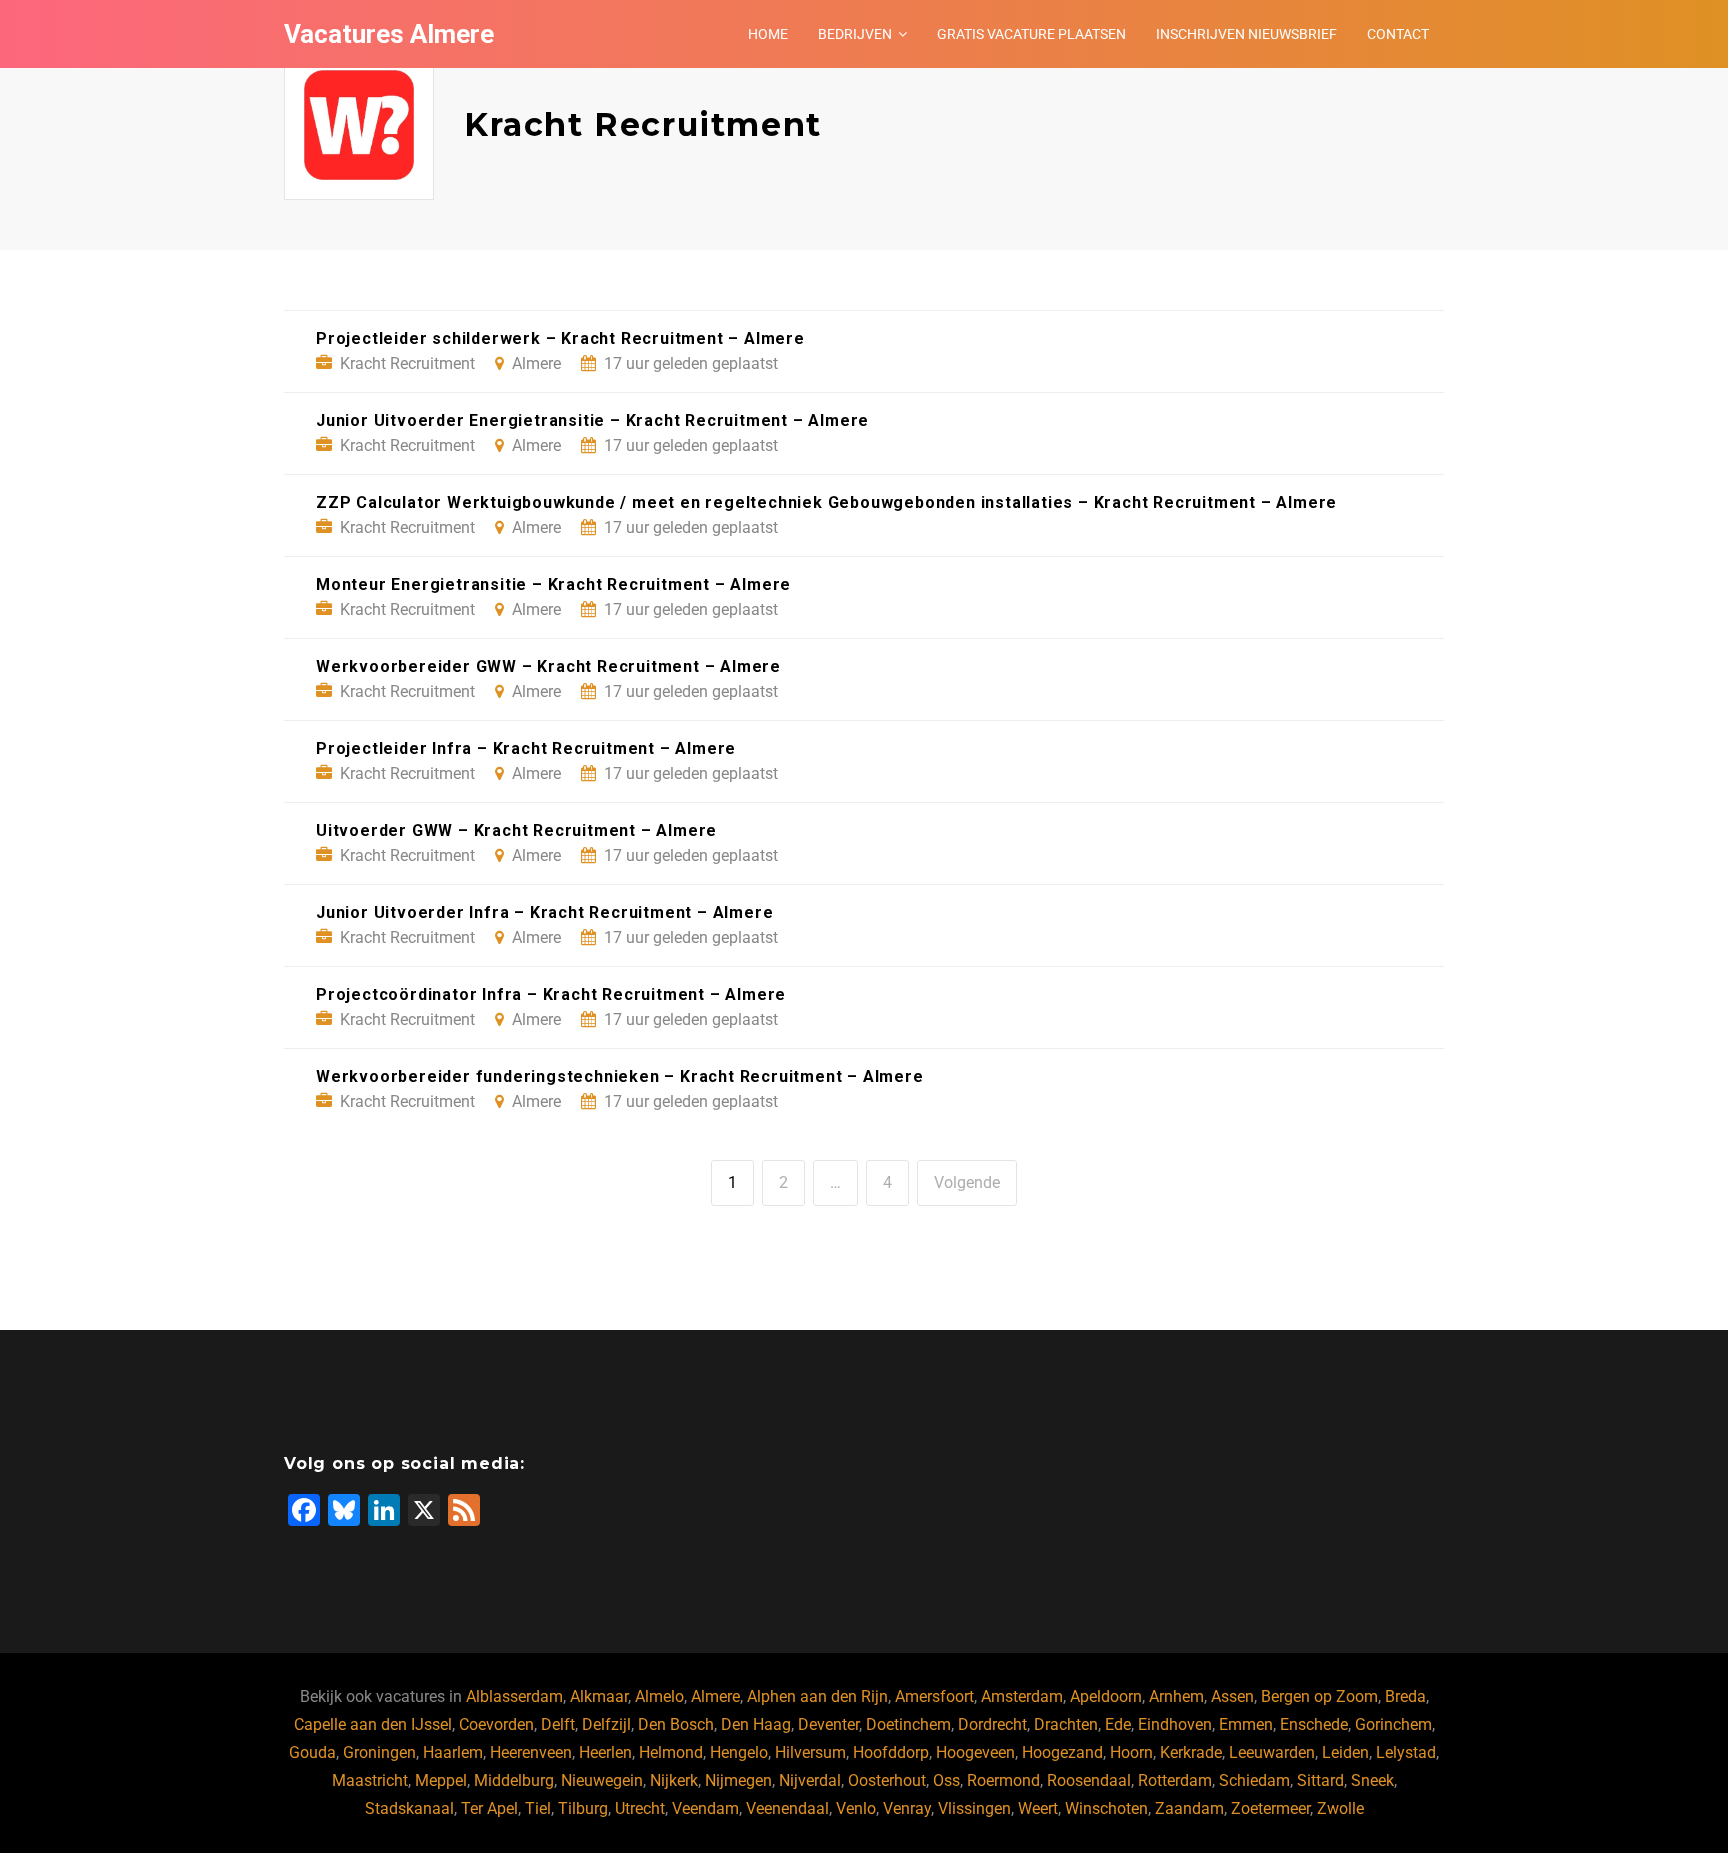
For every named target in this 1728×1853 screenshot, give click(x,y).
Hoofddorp (891, 1752)
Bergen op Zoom (1319, 1696)
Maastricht (370, 1780)
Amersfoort (934, 1696)
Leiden (1345, 1752)
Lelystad (1406, 1752)
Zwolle (1340, 1808)
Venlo (856, 1808)
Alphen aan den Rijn (817, 1696)
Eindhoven (1175, 1724)
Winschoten (1106, 1808)
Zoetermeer (1270, 1808)
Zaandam (1189, 1808)
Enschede (1314, 1724)
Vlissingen (974, 1808)
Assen (1232, 1696)
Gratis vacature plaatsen (1031, 34)
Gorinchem (1393, 1724)
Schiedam (1254, 1780)
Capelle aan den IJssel (373, 1724)
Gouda (312, 1752)
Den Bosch (676, 1724)
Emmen (1246, 1724)
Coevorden (496, 1724)
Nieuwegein (602, 1780)
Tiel (538, 1808)
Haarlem (453, 1752)
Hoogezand (1062, 1752)
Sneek (1372, 1780)
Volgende (967, 1182)
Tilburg (583, 1808)
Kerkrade (1191, 1752)
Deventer (828, 1724)
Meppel (441, 1780)
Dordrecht (992, 1724)
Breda (1405, 1696)
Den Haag (756, 1724)
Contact (1398, 34)
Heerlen (605, 1752)
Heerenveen (531, 1752)
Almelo (659, 1696)
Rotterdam (1175, 1780)
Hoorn (1131, 1752)
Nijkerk (674, 1780)
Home (768, 34)
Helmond (671, 1752)
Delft (558, 1724)
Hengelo (739, 1752)
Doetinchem (908, 1724)
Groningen (379, 1752)
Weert (1038, 1808)
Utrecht (640, 1808)
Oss (946, 1780)
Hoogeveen (975, 1752)
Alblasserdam (514, 1696)
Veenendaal (787, 1808)
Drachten (1066, 1724)
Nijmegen (738, 1780)
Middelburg (514, 1780)
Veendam (705, 1808)
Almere (715, 1696)
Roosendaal (1089, 1780)
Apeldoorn (1106, 1696)
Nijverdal (810, 1780)
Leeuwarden (1272, 1752)
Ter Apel (489, 1808)
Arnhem (1176, 1696)
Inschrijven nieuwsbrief (1246, 34)
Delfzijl (606, 1724)
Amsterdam (1022, 1696)
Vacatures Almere (389, 34)
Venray (907, 1808)
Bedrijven (855, 34)
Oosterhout (887, 1780)
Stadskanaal (409, 1808)
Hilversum (810, 1752)
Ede (1118, 1724)
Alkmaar (599, 1696)
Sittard (1320, 1780)
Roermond (1003, 1780)
